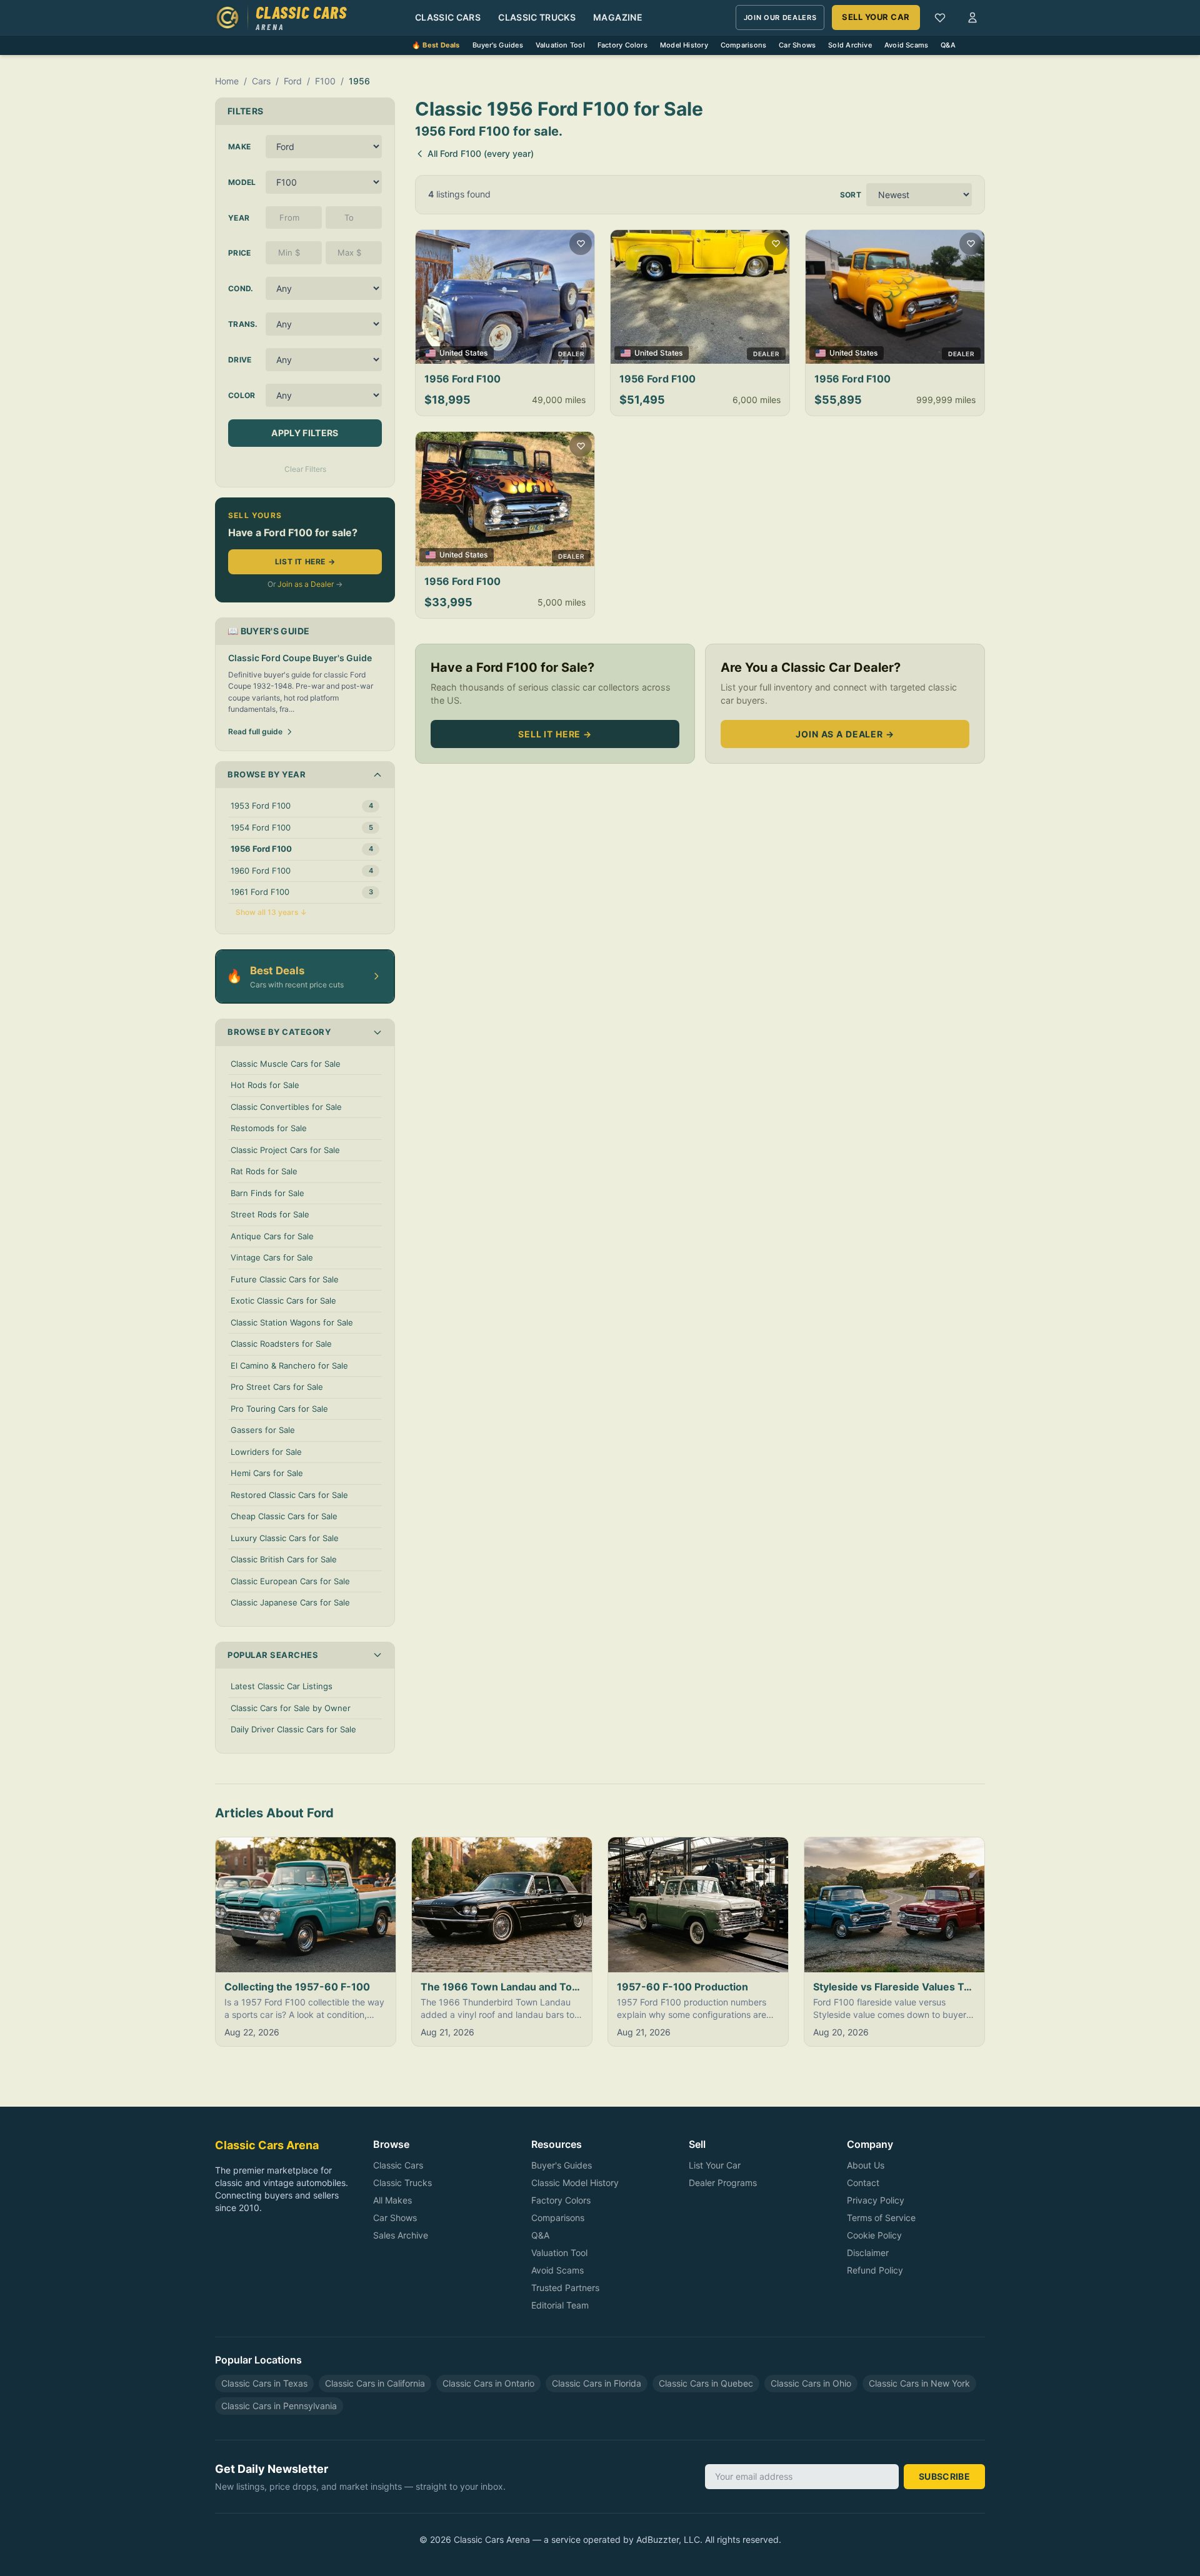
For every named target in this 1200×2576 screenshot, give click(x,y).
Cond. (241, 288)
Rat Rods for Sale (264, 1171)
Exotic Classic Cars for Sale (283, 1300)
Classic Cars (448, 17)
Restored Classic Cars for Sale (289, 1495)
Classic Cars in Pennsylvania (279, 2406)
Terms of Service (881, 2218)
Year (239, 218)
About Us (866, 2165)
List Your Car (715, 2165)
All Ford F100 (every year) (481, 153)
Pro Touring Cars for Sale (279, 1409)
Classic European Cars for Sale (290, 1581)
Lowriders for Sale (266, 1452)
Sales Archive (401, 2235)
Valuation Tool (560, 45)
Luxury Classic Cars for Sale (285, 1538)
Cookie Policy (874, 2235)
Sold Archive (850, 45)
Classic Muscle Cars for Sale (286, 1064)
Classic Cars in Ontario (488, 2383)
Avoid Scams (906, 45)
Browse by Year (267, 774)
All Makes (392, 2200)
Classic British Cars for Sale (284, 1559)
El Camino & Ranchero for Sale (289, 1365)
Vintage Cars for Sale (272, 1257)
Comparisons (743, 45)
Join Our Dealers (780, 17)
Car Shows (797, 45)
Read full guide (255, 731)
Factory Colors (622, 45)
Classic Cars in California (375, 2383)
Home (227, 81)
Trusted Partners (565, 2288)
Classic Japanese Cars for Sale (290, 1602)
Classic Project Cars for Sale (285, 1150)
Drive (240, 360)
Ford (293, 81)
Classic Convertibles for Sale (286, 1107)
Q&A (948, 45)
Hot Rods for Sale (265, 1085)
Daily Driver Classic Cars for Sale (293, 1729)
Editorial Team (560, 2305)
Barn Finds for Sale (267, 1193)
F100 (325, 81)
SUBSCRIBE (944, 2476)
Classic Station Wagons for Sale (292, 1322)
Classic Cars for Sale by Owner (291, 1708)
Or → (305, 584)
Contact (863, 2183)
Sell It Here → (555, 734)
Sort (851, 195)
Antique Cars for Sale (272, 1236)
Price (240, 253)
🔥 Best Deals (436, 45)
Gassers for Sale (263, 1430)
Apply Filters (305, 433)
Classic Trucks (537, 17)
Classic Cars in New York (919, 2383)
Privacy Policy (876, 2200)
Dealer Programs (723, 2183)
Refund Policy (875, 2270)
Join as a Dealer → (845, 734)
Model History (684, 45)
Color (242, 395)
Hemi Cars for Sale (267, 1473)
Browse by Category (279, 1032)
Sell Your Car (876, 17)
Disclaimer (868, 2253)
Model (242, 182)
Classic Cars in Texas (264, 2383)
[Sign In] (972, 17)
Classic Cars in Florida (597, 2383)
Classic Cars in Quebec (706, 2383)
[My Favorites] (940, 17)
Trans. (243, 324)
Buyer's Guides (498, 45)
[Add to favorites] (581, 244)
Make (239, 147)
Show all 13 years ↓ (271, 912)
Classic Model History (575, 2183)
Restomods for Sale (269, 1128)
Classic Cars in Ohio (811, 2383)
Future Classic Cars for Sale (285, 1279)
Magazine (618, 17)
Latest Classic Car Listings (282, 1686)
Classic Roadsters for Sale (281, 1344)
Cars (261, 81)
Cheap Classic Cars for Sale (284, 1516)
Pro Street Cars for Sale (277, 1387)
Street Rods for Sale (270, 1214)
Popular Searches (273, 1655)
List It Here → (305, 562)
